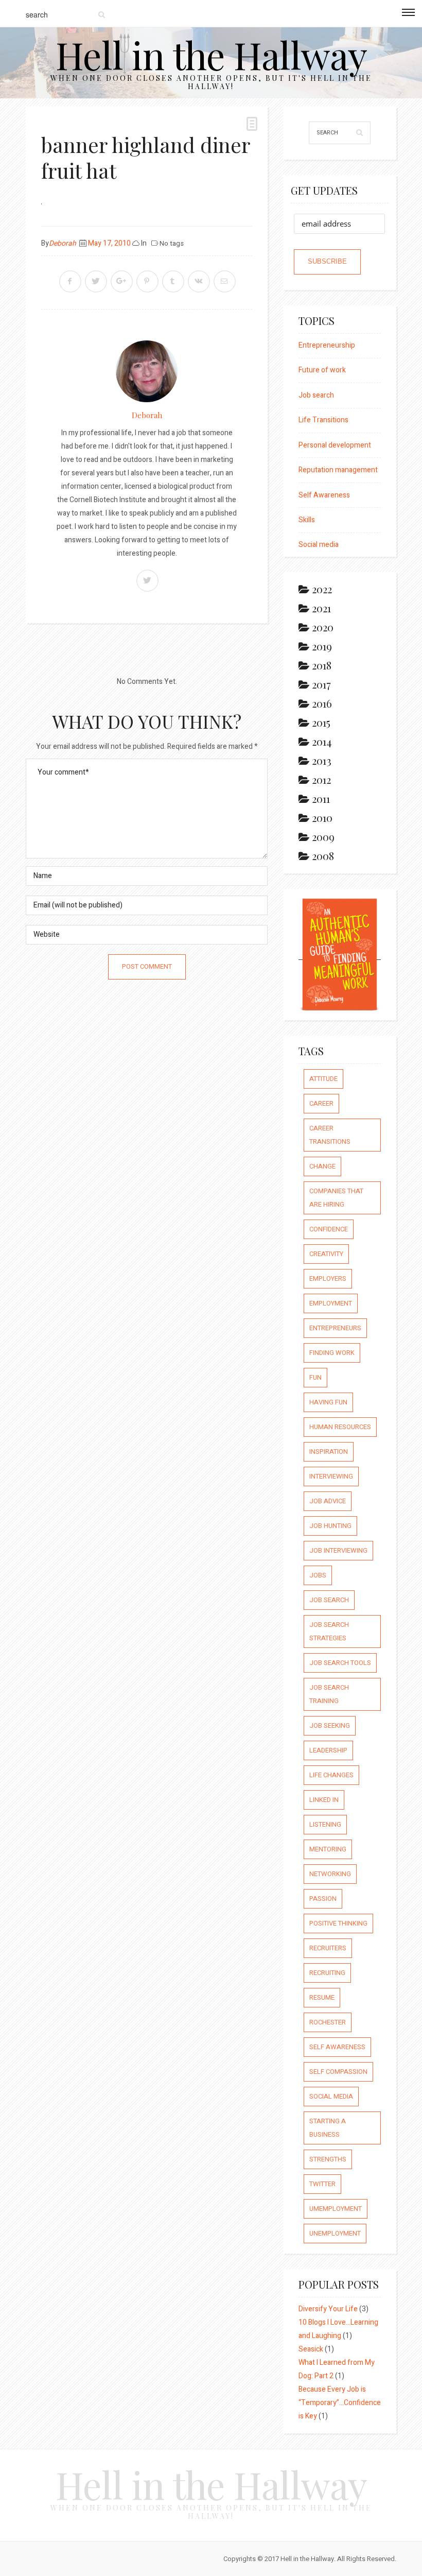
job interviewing (338, 1550)
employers (328, 1278)
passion (323, 1899)
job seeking (330, 1725)
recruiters (328, 1948)
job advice (328, 1501)
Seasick (311, 2349)
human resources (340, 1427)
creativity (326, 1254)
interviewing (331, 1476)
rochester (328, 2022)
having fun (328, 1402)
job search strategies (329, 1631)
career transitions (330, 1135)
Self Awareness (324, 495)
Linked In (324, 1800)
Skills (307, 520)
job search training (329, 1694)
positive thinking (338, 1923)
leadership (328, 1750)
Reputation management (338, 470)
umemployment (336, 2209)
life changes (331, 1775)
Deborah (63, 243)
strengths (328, 2159)
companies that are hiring (336, 1198)
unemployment (335, 2233)
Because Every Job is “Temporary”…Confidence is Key (340, 2403)
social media (331, 2096)
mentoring (328, 1849)
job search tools (340, 1663)
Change (322, 1166)
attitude (323, 1079)
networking (330, 1874)
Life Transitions (323, 420)
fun (315, 1377)
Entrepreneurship (327, 345)
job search (329, 1600)
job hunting (330, 1526)
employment (331, 1303)
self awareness (337, 2047)
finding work (332, 1353)
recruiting (327, 1973)
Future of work (322, 370)
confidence (329, 1229)
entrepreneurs (335, 1328)
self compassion (338, 2072)
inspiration (329, 1452)
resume (322, 1997)
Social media (319, 545)
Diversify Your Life (328, 2309)
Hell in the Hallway (211, 54)
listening (325, 1824)
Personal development (335, 445)
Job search (316, 395)
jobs (318, 1575)
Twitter (322, 2184)
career (321, 1103)
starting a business (328, 2128)
